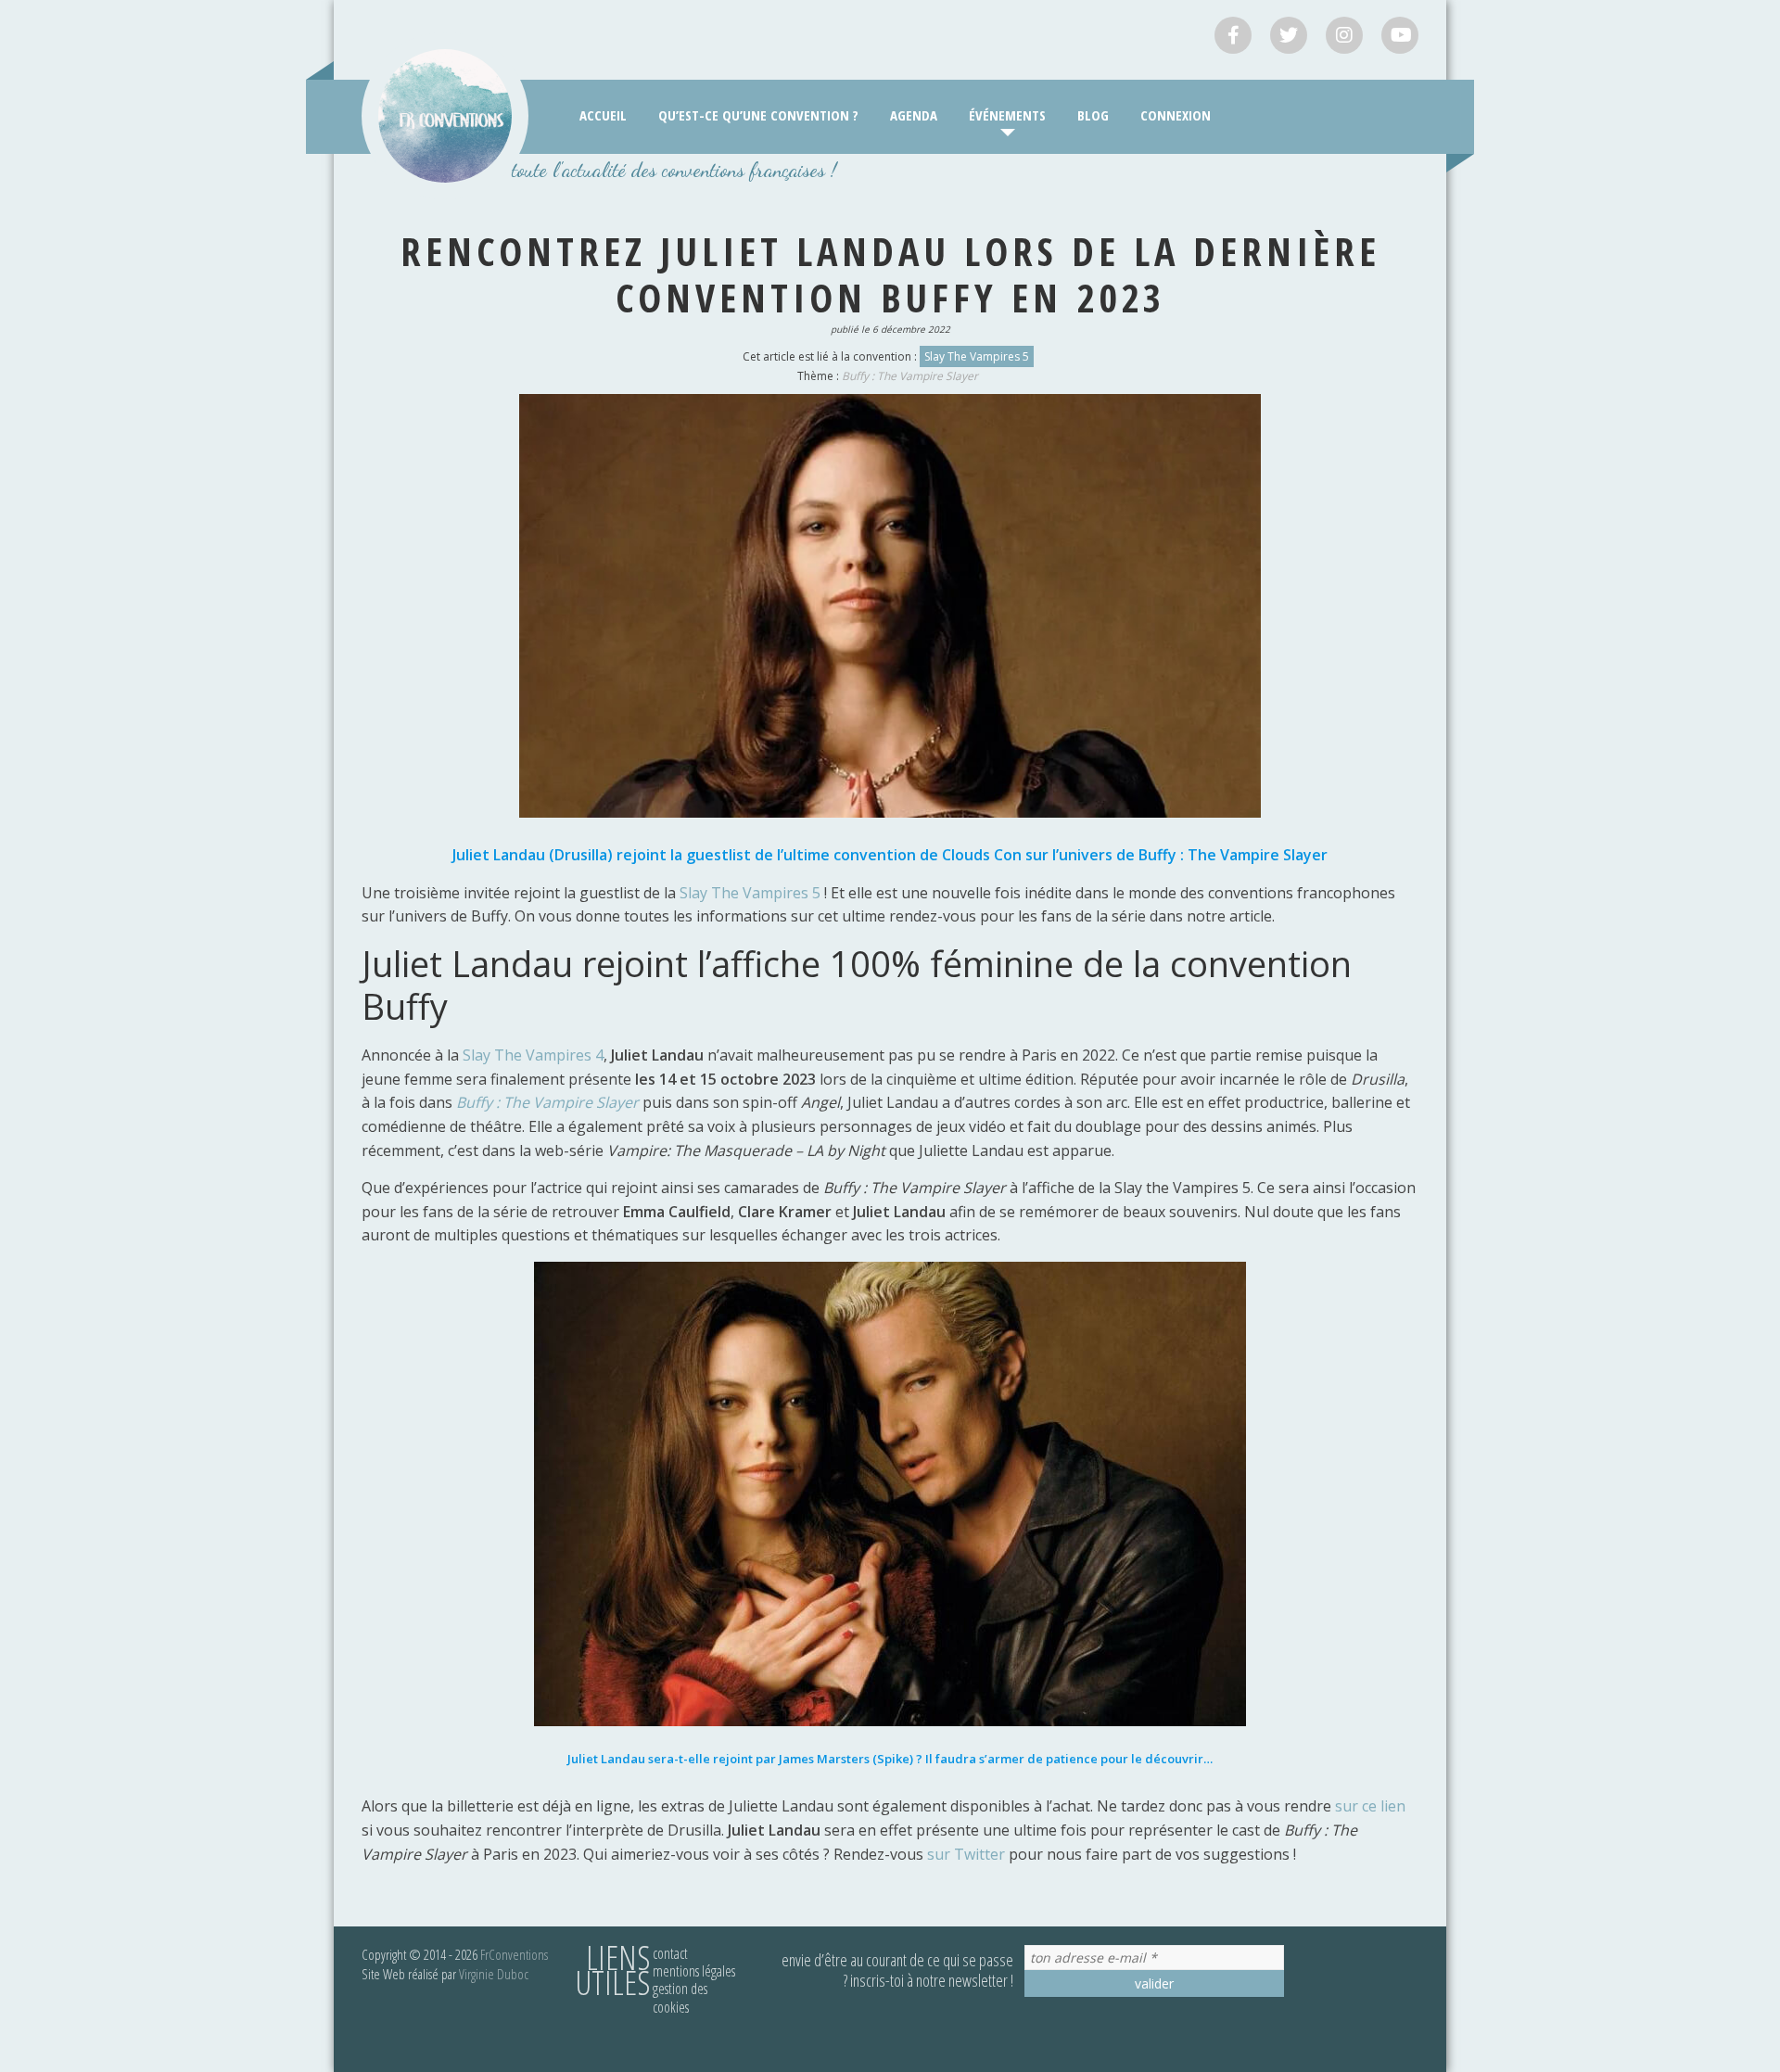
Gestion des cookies (680, 1997)
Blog (1093, 115)
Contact (670, 1953)
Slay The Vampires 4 (533, 1055)
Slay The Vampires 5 (977, 356)
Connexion (1176, 115)
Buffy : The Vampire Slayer (910, 376)
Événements (1007, 115)
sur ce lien (1370, 1806)
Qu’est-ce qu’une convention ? (758, 115)
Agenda (914, 115)
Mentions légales (694, 1971)
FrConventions (514, 1954)
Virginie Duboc (494, 1974)
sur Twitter (966, 1854)
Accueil (603, 115)
